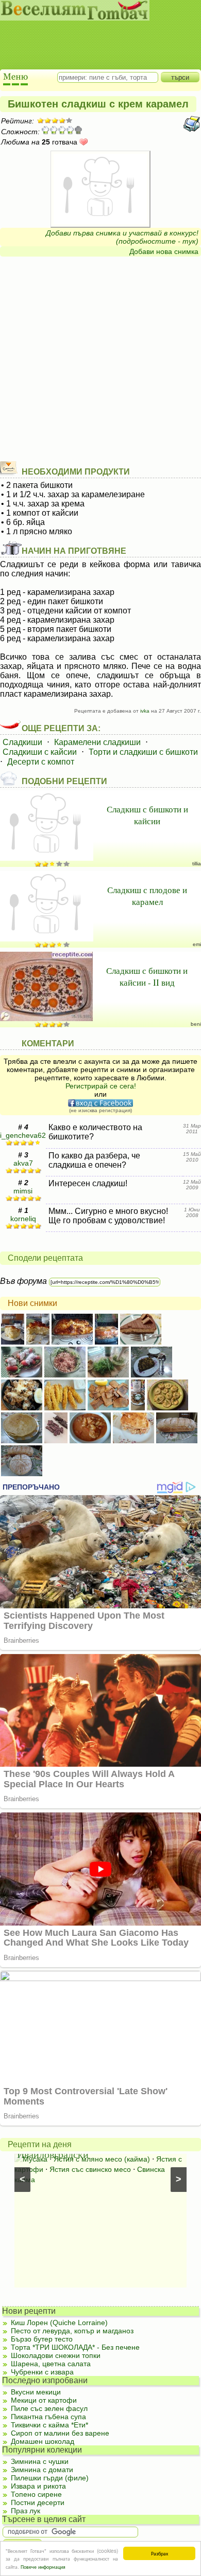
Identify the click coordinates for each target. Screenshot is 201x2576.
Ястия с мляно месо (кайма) (102, 2159)
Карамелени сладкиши (97, 742)
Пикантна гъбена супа (48, 2417)
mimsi (23, 1191)
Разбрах (160, 2553)
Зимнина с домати (42, 2470)
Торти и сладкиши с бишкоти (143, 752)
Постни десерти (38, 2502)
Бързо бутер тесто (42, 2339)
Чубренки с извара (42, 2372)
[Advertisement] (96, 36)
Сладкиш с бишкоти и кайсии (147, 815)
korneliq (23, 1219)
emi (197, 944)
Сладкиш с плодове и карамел (147, 896)
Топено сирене (36, 2494)
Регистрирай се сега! (101, 1086)
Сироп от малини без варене (60, 2433)
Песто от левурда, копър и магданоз (72, 2331)
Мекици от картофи (44, 2400)
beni (196, 1024)
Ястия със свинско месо (90, 2169)
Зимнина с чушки (40, 2461)
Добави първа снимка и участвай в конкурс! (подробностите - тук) (122, 237)
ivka (145, 711)
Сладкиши (22, 742)
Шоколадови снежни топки (56, 2355)
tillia (197, 864)
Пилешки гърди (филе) (50, 2478)
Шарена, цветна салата (51, 2364)
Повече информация (43, 2566)
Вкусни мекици (36, 2392)
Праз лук (26, 2511)
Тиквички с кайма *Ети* (49, 2425)
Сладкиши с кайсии (40, 752)
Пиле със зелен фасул (49, 2408)
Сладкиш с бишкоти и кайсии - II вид (147, 976)
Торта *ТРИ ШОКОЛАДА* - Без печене (75, 2347)
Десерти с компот (41, 762)
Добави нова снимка (164, 251)
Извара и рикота (38, 2486)
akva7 (23, 1163)
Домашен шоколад (43, 2441)
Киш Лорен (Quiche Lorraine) (59, 2323)
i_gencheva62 (23, 1135)
